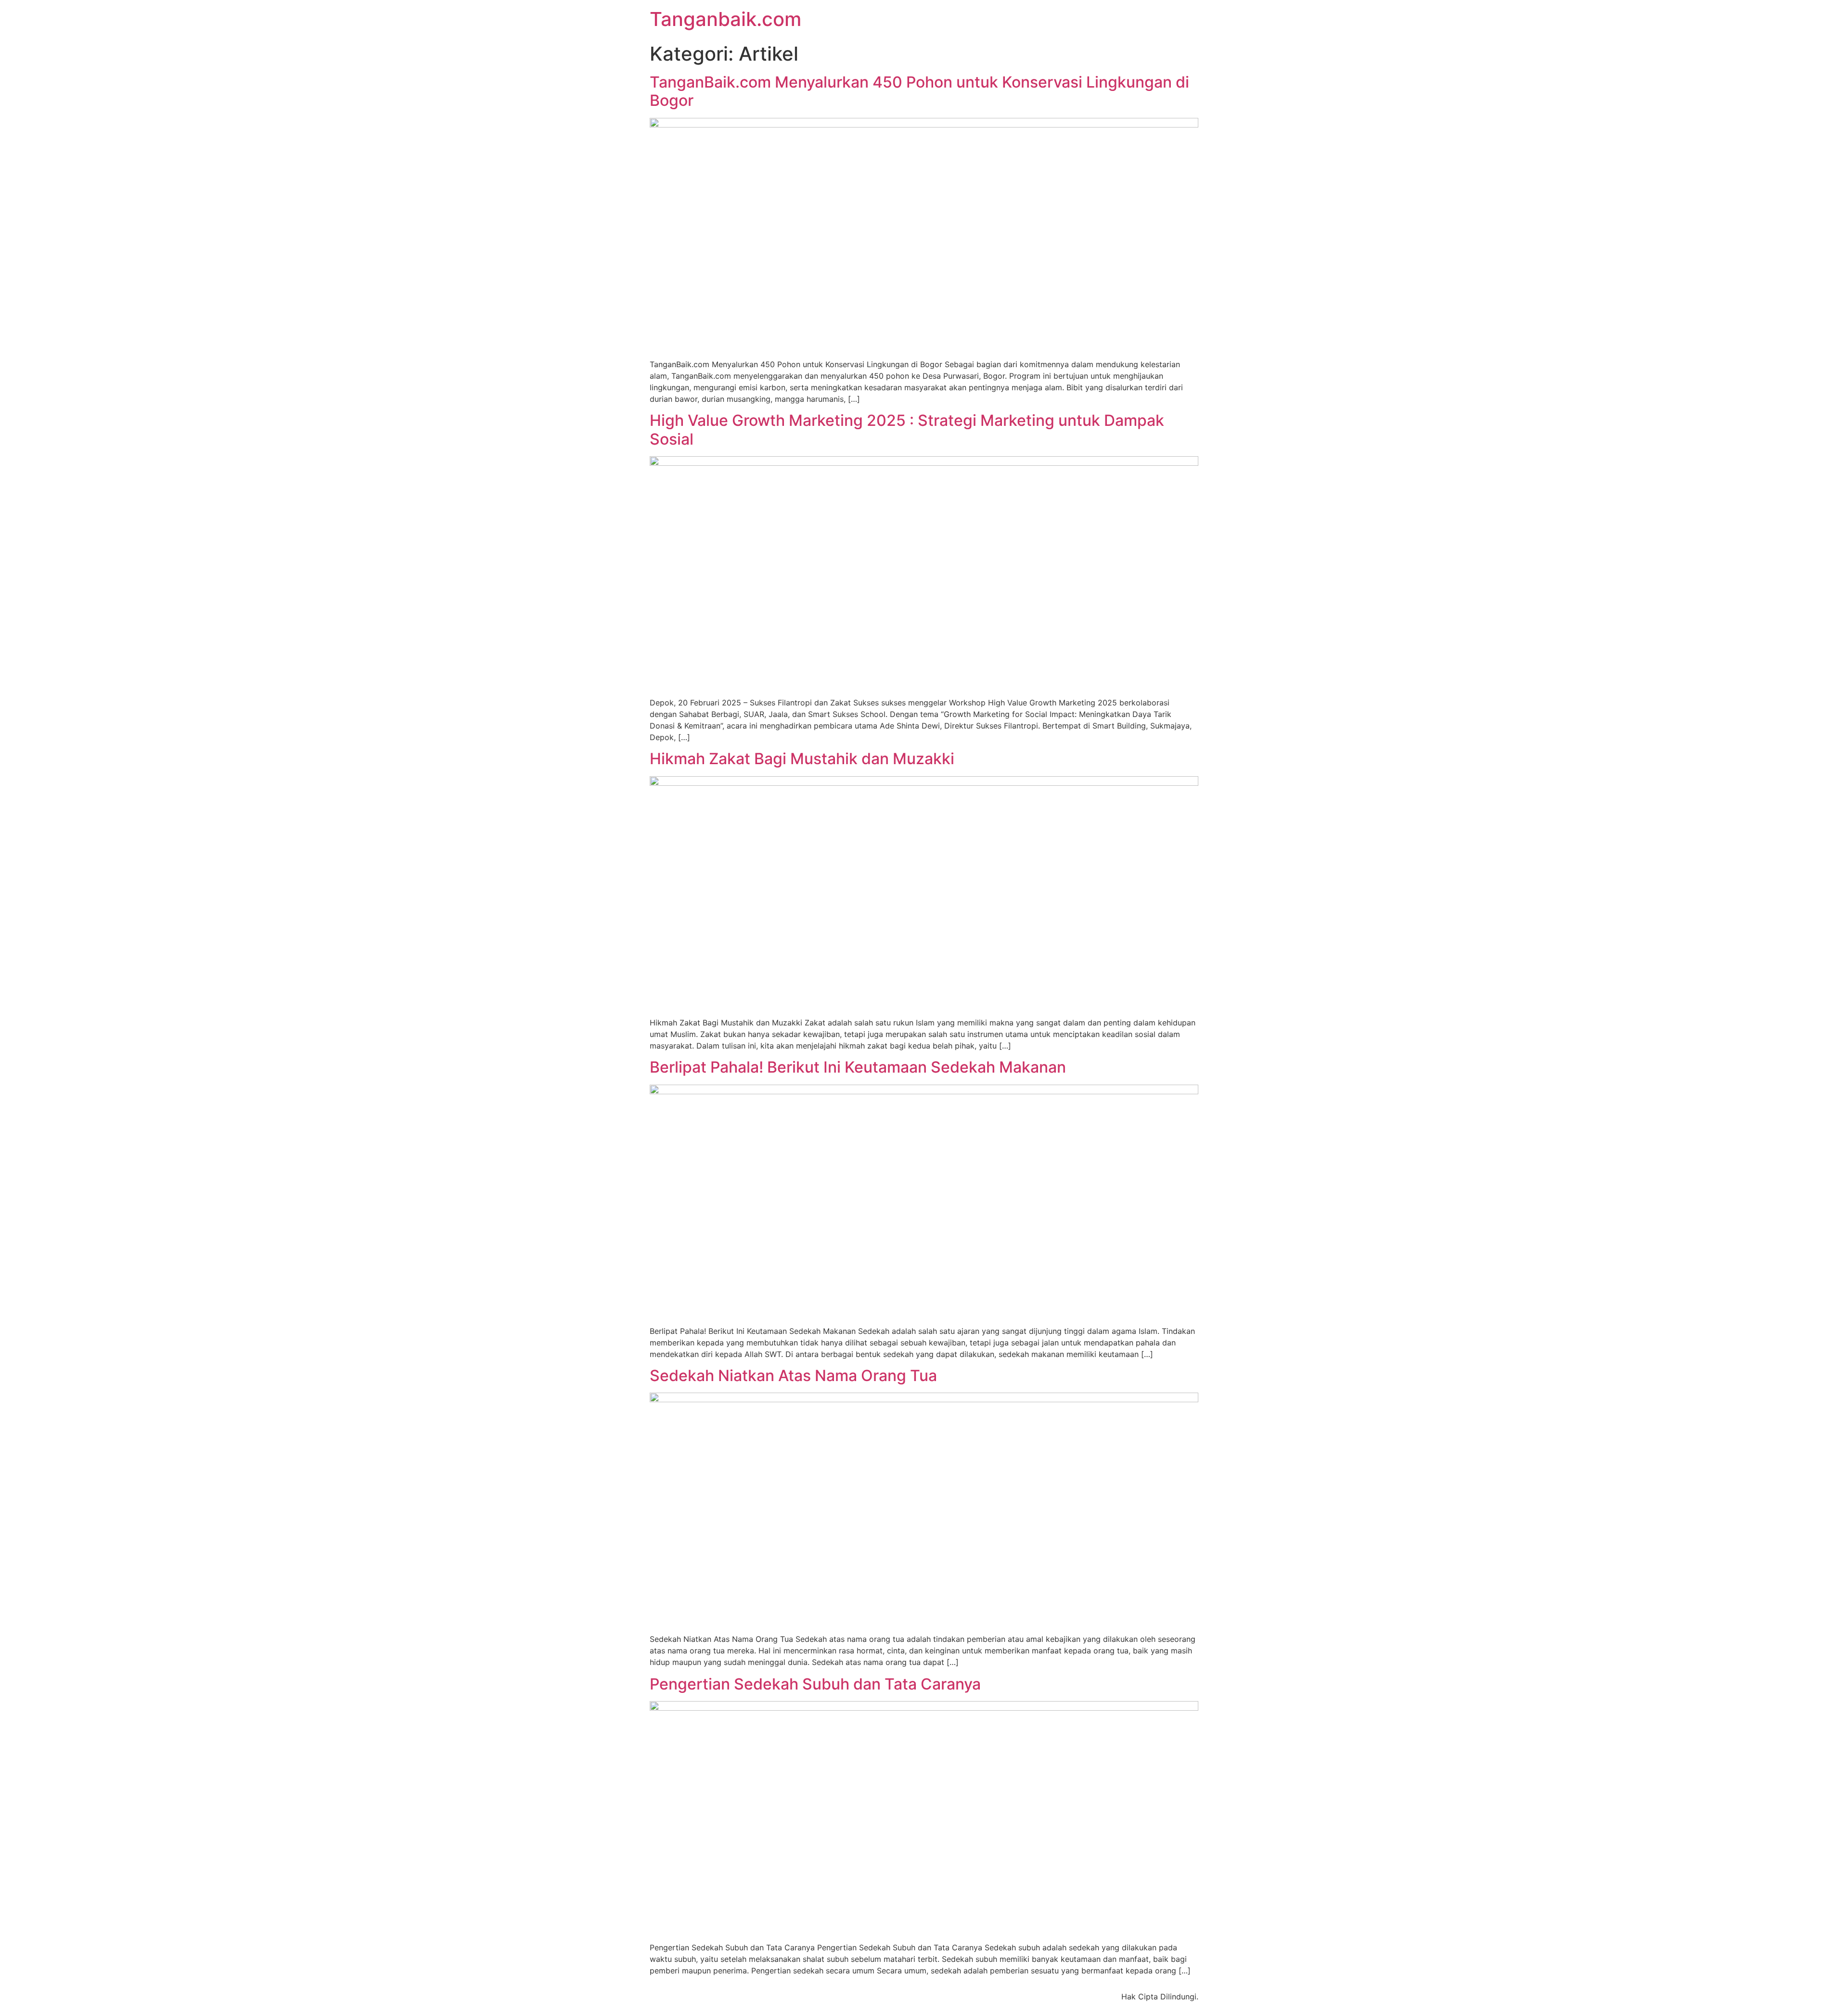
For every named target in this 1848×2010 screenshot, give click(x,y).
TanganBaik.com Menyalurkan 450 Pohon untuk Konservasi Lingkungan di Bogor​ (919, 91)
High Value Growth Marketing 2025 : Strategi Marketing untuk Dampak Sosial (907, 429)
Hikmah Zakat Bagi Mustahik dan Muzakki (802, 759)
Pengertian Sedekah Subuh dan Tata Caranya (815, 1684)
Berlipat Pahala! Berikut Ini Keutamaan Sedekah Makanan (858, 1067)
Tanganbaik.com (725, 19)
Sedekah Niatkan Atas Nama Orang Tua (793, 1376)
